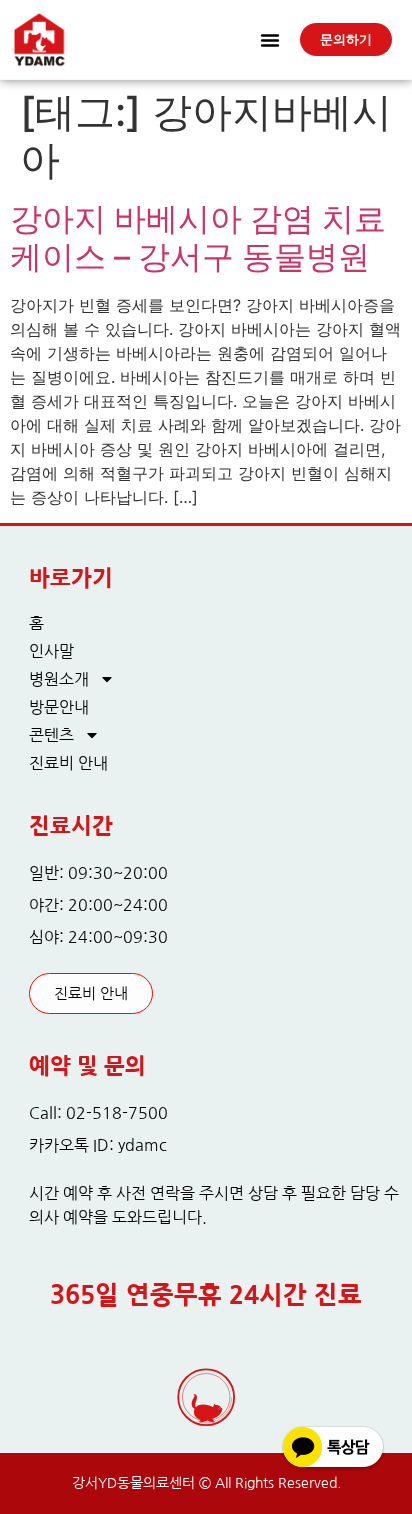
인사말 (51, 651)
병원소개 (59, 679)
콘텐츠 (51, 735)
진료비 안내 (68, 763)
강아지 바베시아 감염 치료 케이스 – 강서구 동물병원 (198, 237)
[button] (270, 40)
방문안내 (59, 707)
